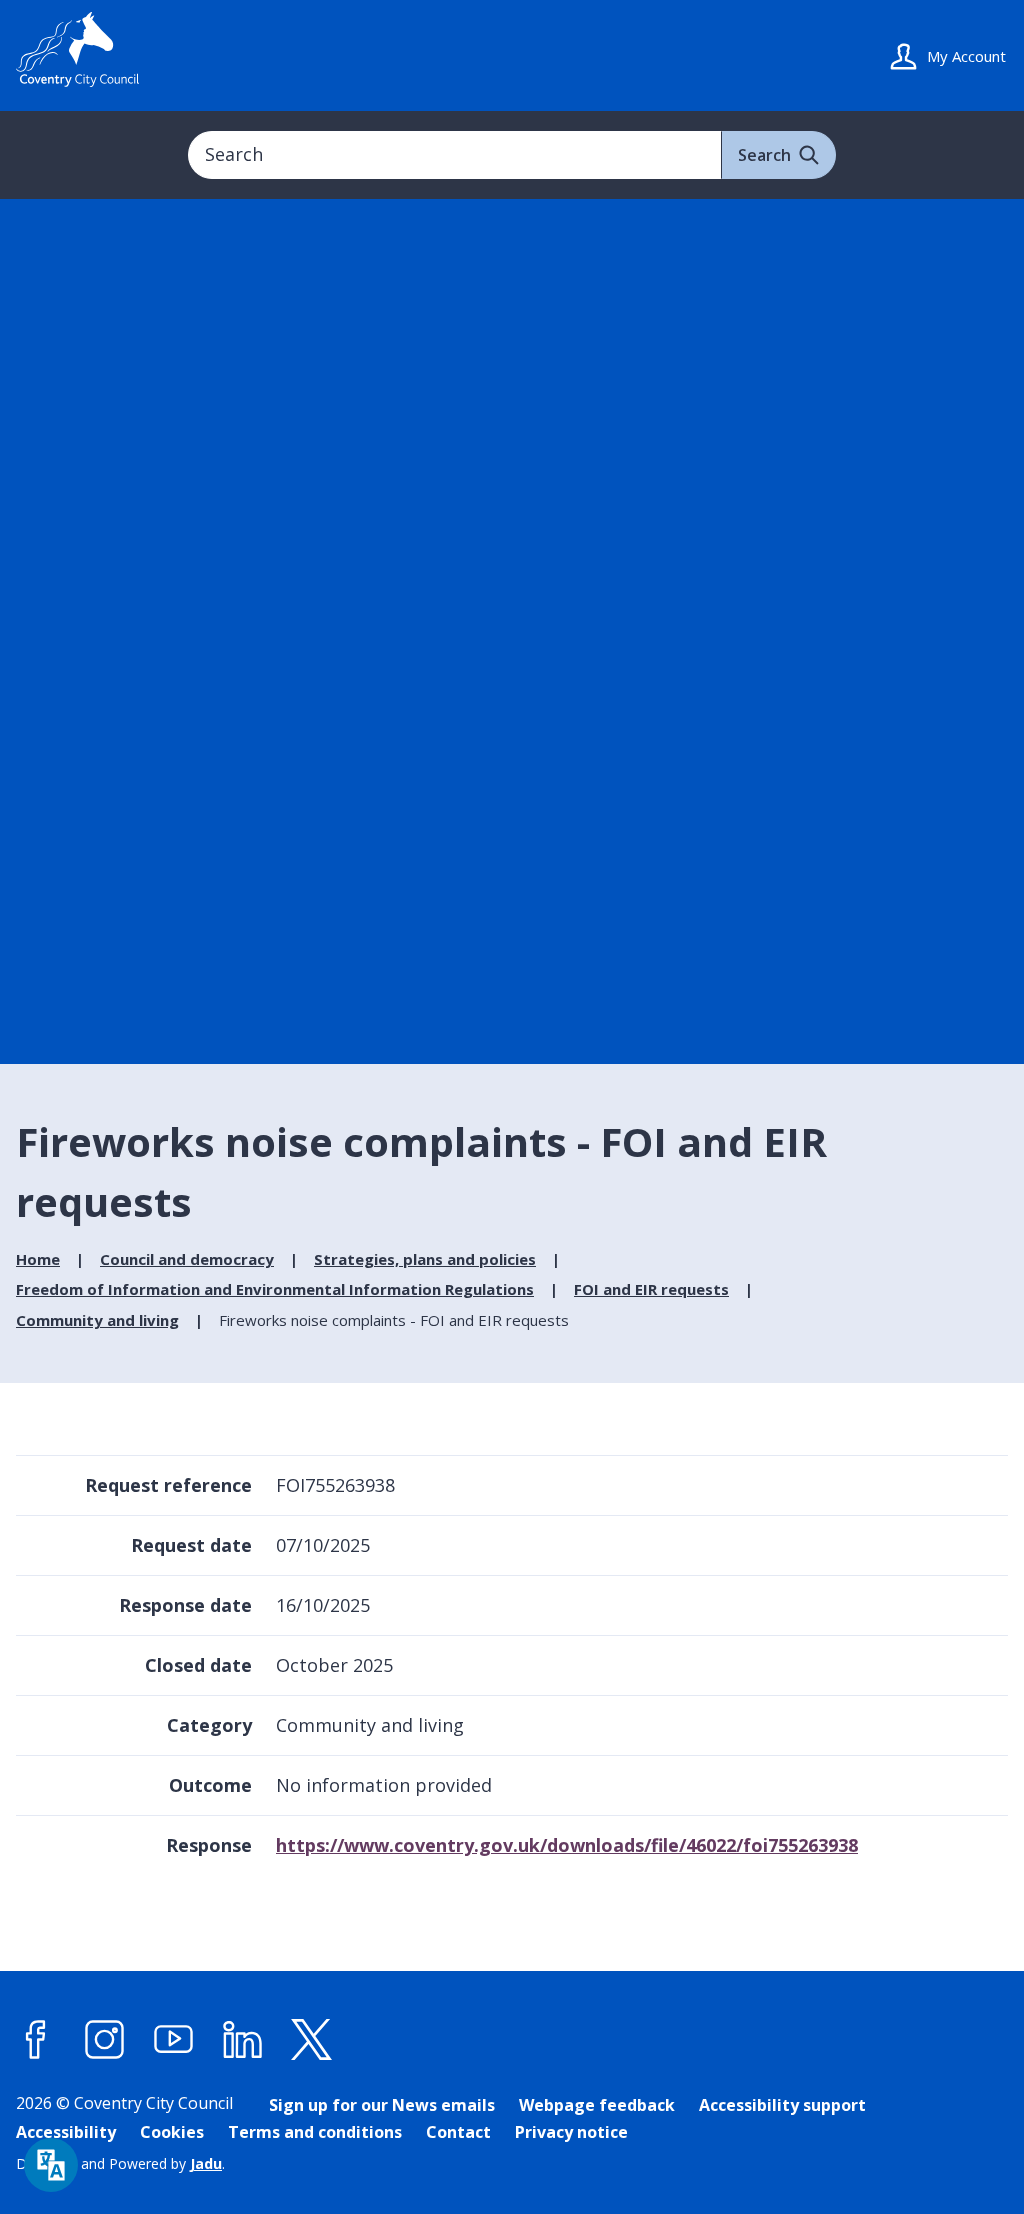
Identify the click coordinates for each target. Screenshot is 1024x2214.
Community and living (97, 1320)
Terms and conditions (315, 2132)
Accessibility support (782, 2105)
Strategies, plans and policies (425, 1259)
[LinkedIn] (243, 2039)
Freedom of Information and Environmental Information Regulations (275, 1289)
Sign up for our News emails (382, 2105)
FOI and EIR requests (651, 1289)
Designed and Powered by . (120, 2163)
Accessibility (66, 2132)
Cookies (172, 2132)
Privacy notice (571, 2132)
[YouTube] (174, 2039)
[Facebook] (36, 2039)
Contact (458, 2132)
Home (38, 1259)
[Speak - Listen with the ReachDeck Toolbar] (51, 2165)
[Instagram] (105, 2039)
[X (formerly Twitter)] (312, 2039)
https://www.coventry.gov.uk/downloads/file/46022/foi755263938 (567, 1845)
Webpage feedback (597, 2105)
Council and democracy (187, 1259)
